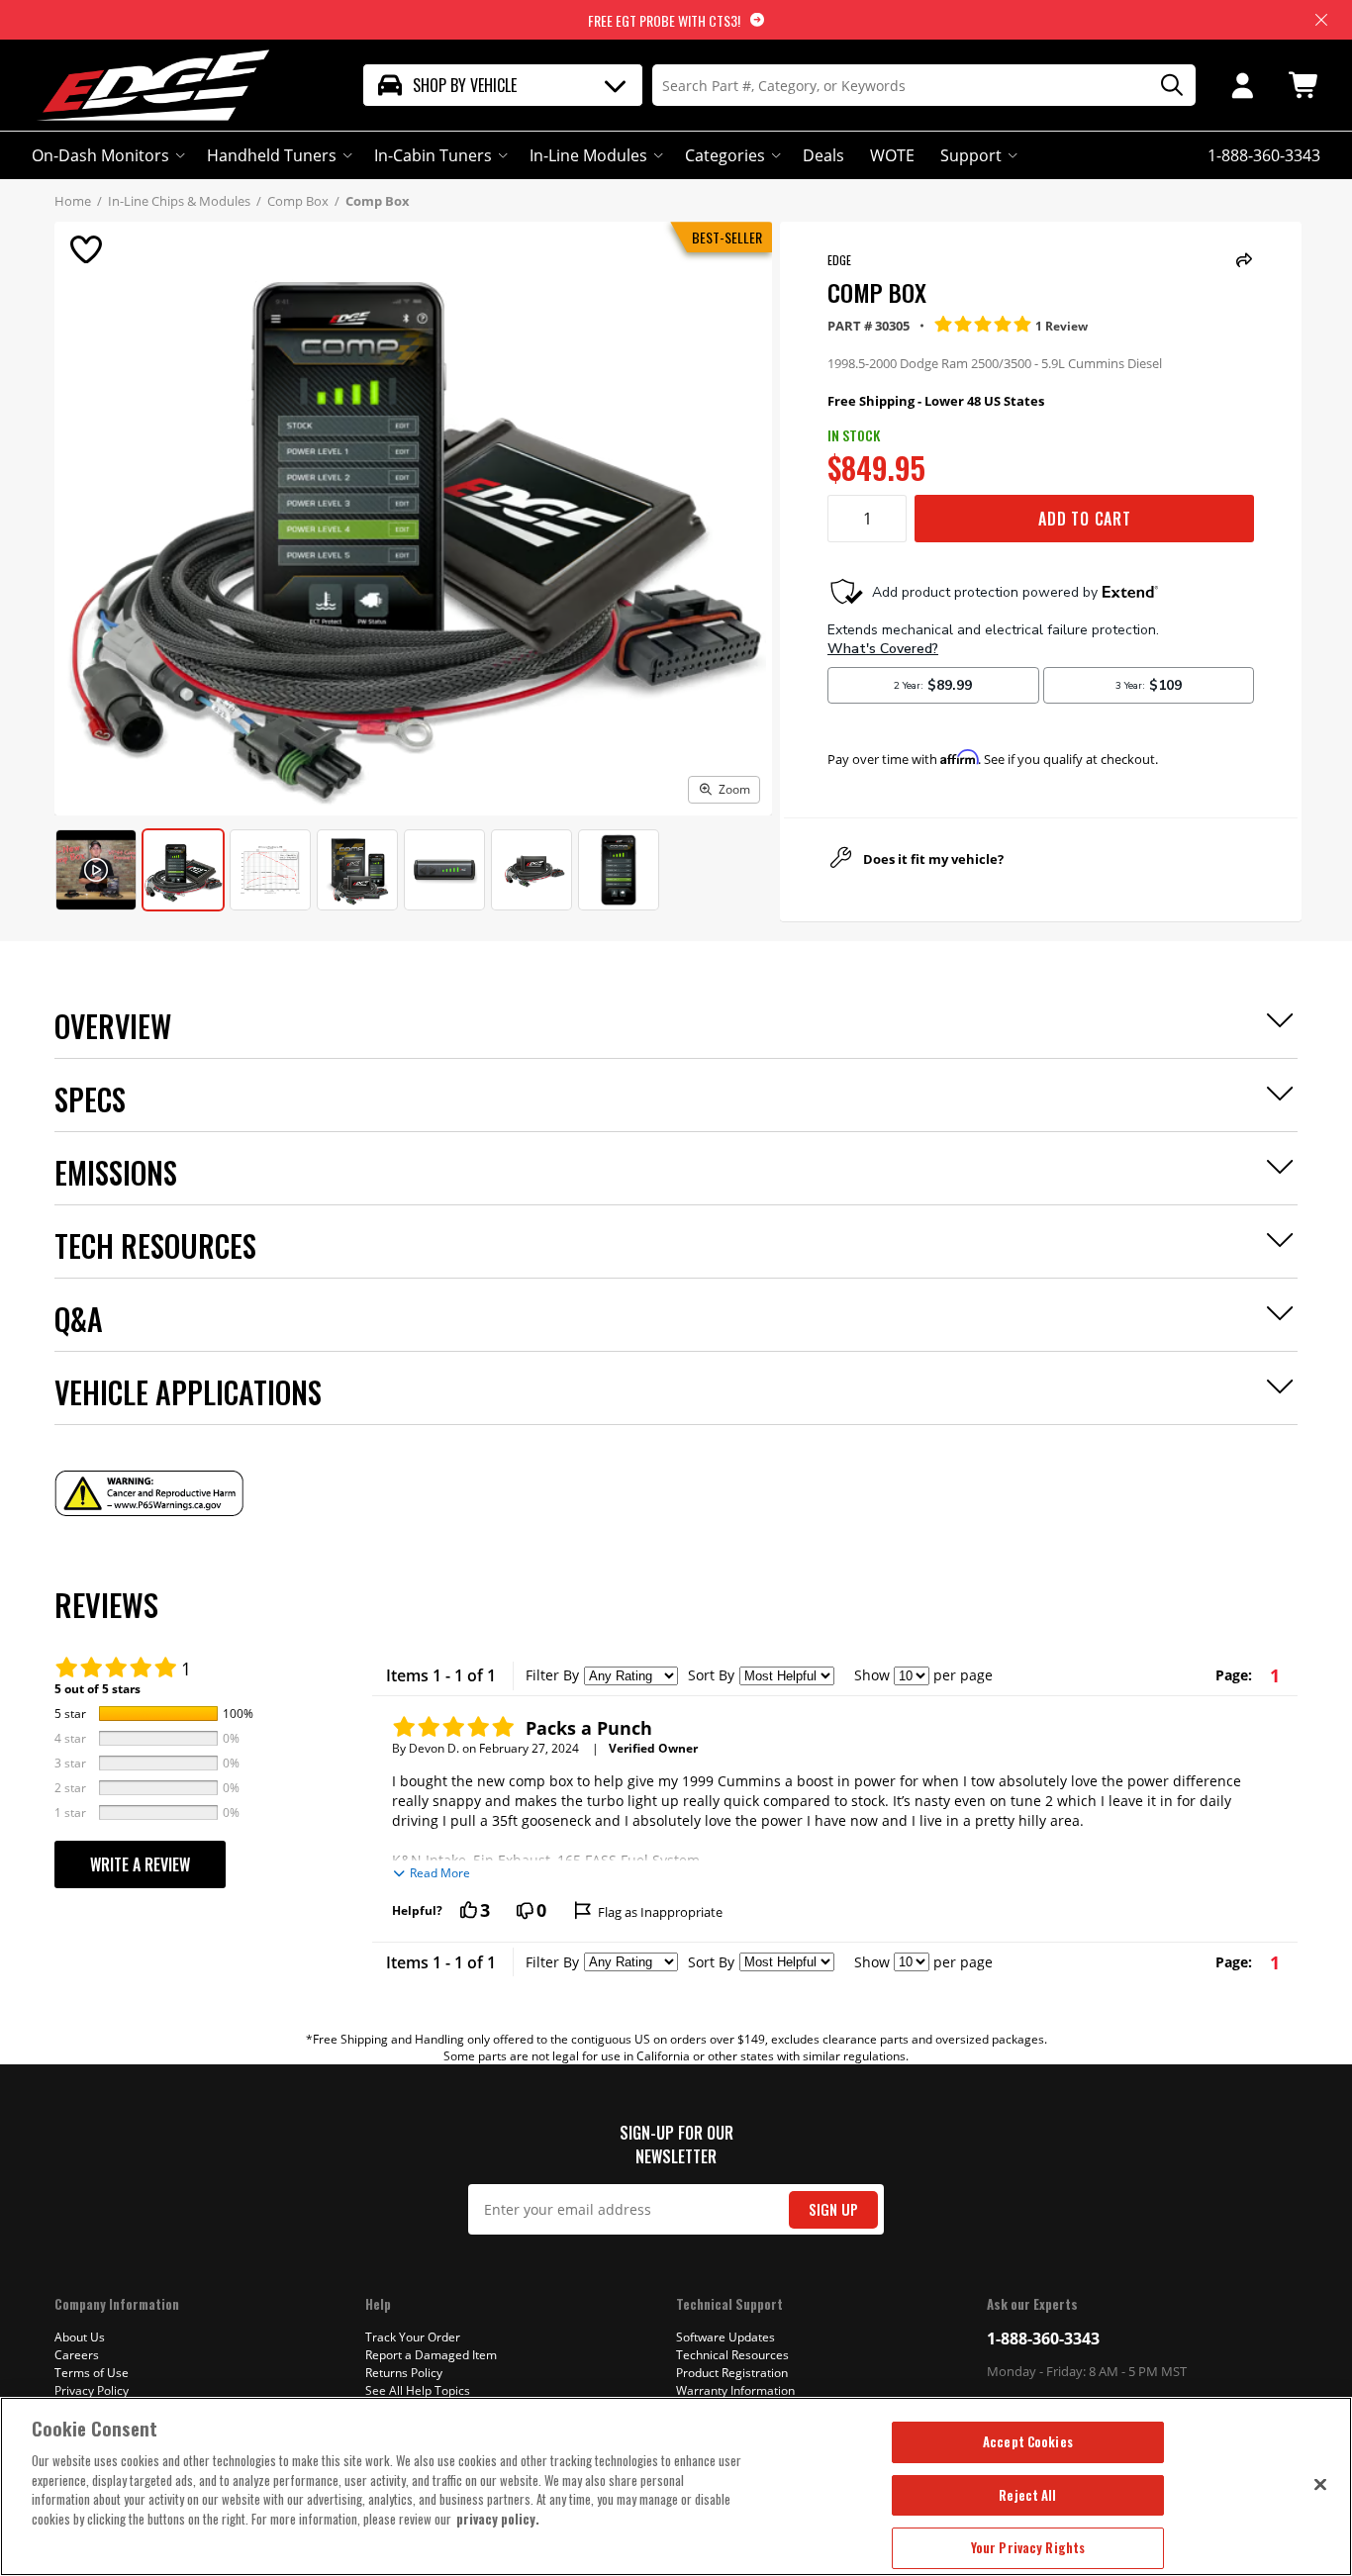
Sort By (711, 1675)
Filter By (552, 1675)
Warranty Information (735, 2390)
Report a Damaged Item (431, 2355)
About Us (80, 2337)
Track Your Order (413, 2337)
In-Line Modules (588, 155)
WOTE (892, 155)
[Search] (1165, 86)
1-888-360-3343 (1043, 2338)
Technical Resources (732, 2355)
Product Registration (732, 2373)
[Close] (1320, 2484)
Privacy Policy (92, 2390)
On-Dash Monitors (100, 155)
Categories (725, 155)
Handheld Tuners (272, 155)
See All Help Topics (418, 2390)
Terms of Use (92, 2373)
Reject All (1027, 2495)
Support (971, 155)
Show (872, 1675)
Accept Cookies (1028, 2441)
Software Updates (725, 2337)
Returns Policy (404, 2373)
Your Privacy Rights (1028, 2547)
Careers (77, 2355)
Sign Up (833, 2209)
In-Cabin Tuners (433, 155)
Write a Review (140, 1864)
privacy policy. (498, 2519)
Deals (823, 155)
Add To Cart (1085, 519)
